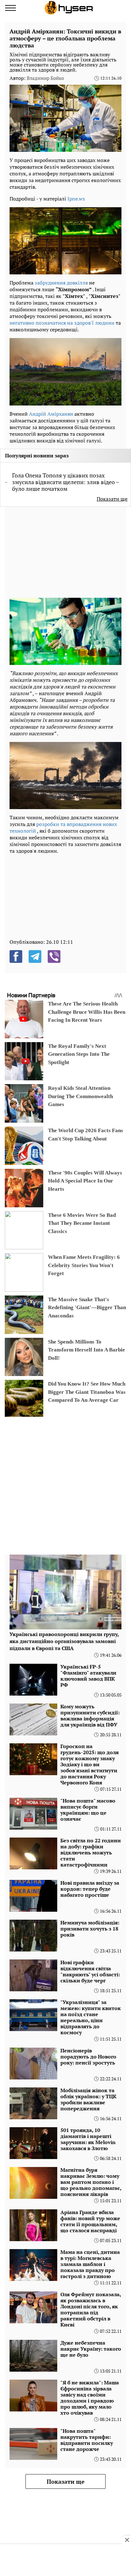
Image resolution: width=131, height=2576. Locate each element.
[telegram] (35, 956)
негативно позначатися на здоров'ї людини (62, 323)
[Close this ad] (127, 2540)
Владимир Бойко (45, 78)
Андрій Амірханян (51, 414)
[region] (57, 551)
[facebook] (16, 956)
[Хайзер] (69, 8)
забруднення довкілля (61, 283)
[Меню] (10, 8)
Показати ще (112, 499)
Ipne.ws (76, 199)
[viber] (54, 956)
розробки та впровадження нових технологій (63, 827)
